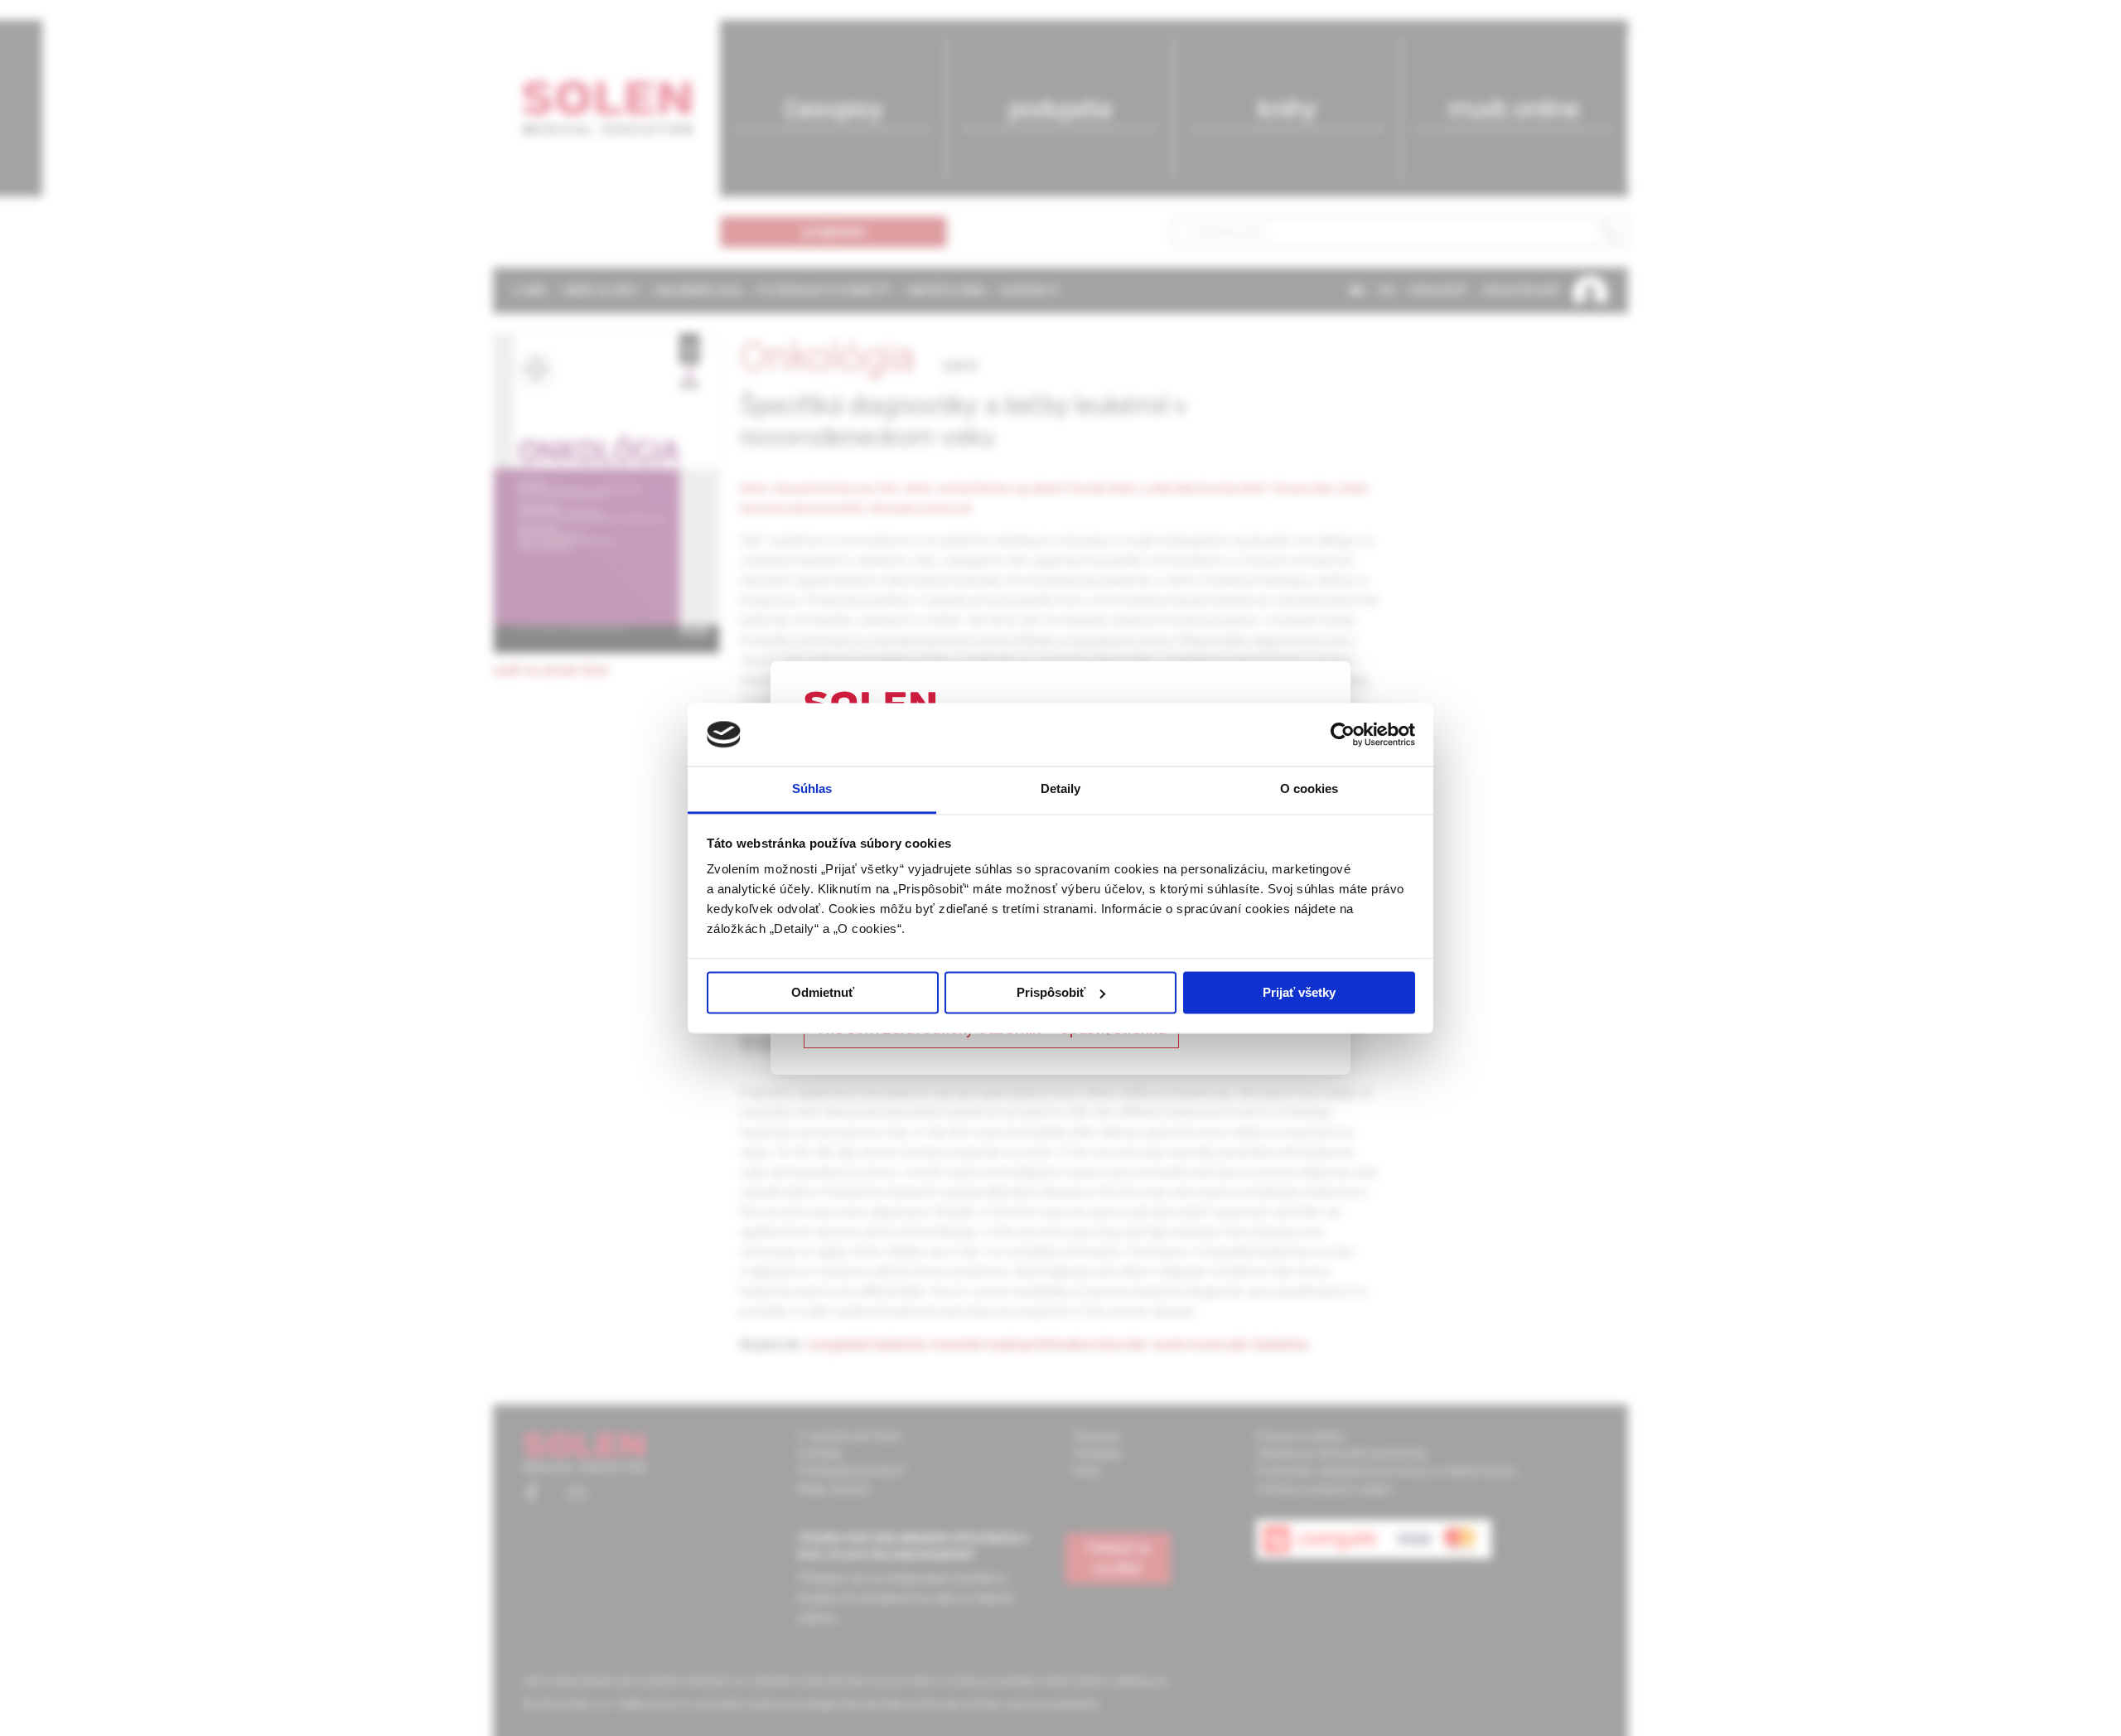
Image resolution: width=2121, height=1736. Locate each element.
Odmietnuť (823, 992)
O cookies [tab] (1309, 789)
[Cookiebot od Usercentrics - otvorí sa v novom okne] (1343, 734)
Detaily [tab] (1061, 789)
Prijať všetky (1299, 992)
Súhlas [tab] (812, 789)
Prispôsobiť (1051, 992)
